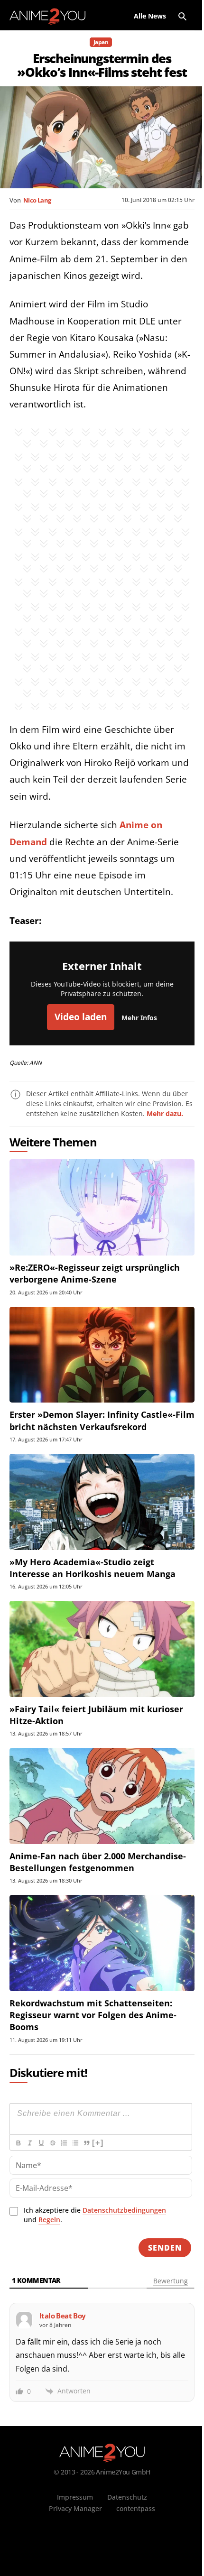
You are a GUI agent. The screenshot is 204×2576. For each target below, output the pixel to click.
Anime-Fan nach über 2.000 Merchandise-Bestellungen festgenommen (98, 1862)
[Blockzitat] (86, 2143)
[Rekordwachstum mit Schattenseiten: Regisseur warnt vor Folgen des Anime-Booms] (102, 1943)
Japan (101, 42)
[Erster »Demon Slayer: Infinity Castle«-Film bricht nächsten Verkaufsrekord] (102, 1355)
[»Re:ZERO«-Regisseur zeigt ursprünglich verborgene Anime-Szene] (102, 1207)
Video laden (81, 1017)
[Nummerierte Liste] (64, 2143)
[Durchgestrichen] (52, 2143)
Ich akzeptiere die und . (95, 2215)
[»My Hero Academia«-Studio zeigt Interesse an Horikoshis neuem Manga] (102, 1502)
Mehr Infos (139, 1018)
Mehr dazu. (165, 1113)
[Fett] (18, 2143)
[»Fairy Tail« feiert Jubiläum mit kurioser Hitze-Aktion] (102, 1649)
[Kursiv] (29, 2143)
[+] (98, 2143)
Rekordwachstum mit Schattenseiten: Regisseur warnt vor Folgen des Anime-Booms (93, 2015)
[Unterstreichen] (41, 2143)
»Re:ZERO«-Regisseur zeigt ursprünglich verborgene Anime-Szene (95, 1273)
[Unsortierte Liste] (75, 2143)
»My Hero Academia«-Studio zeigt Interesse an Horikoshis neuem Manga (93, 1568)
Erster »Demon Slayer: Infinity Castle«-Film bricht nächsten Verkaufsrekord (102, 1420)
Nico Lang (37, 200)
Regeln (49, 2220)
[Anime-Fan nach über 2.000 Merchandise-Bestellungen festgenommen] (102, 1796)
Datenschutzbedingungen (124, 2210)
